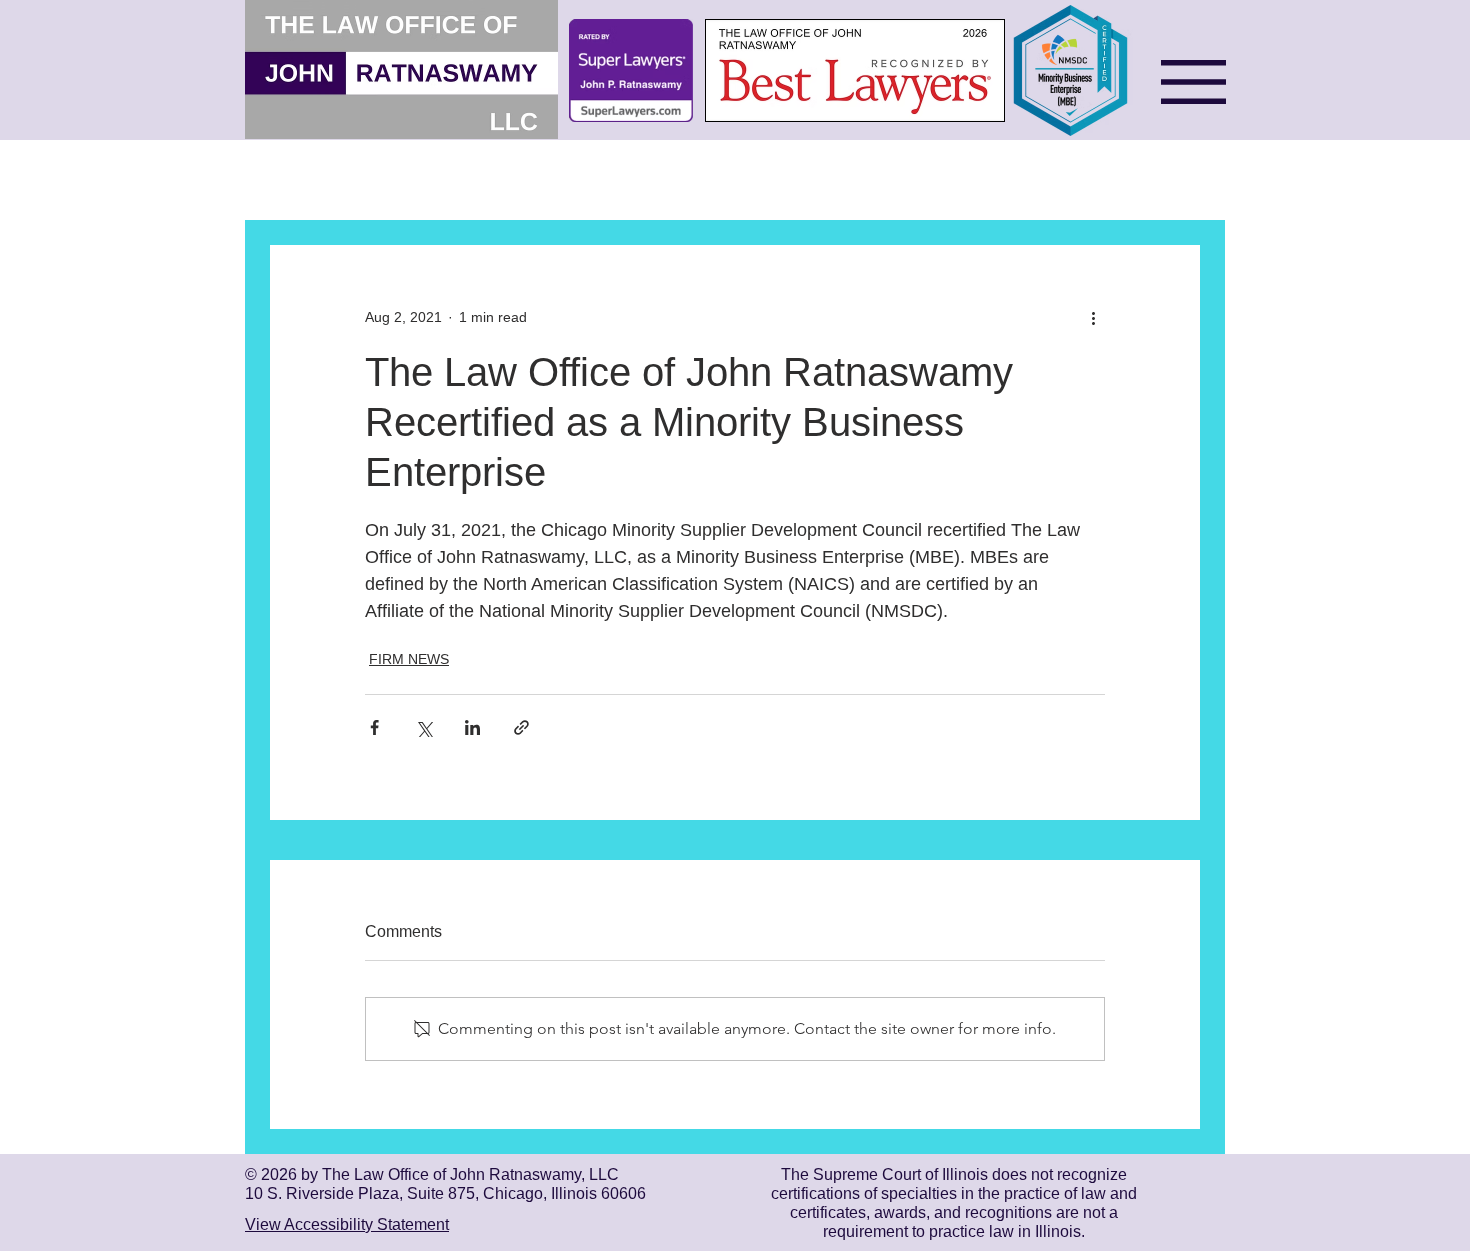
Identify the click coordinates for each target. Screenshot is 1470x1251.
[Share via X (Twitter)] (423, 727)
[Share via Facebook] (374, 727)
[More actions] (1093, 317)
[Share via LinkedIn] (472, 727)
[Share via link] (521, 727)
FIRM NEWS (409, 659)
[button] (1193, 82)
